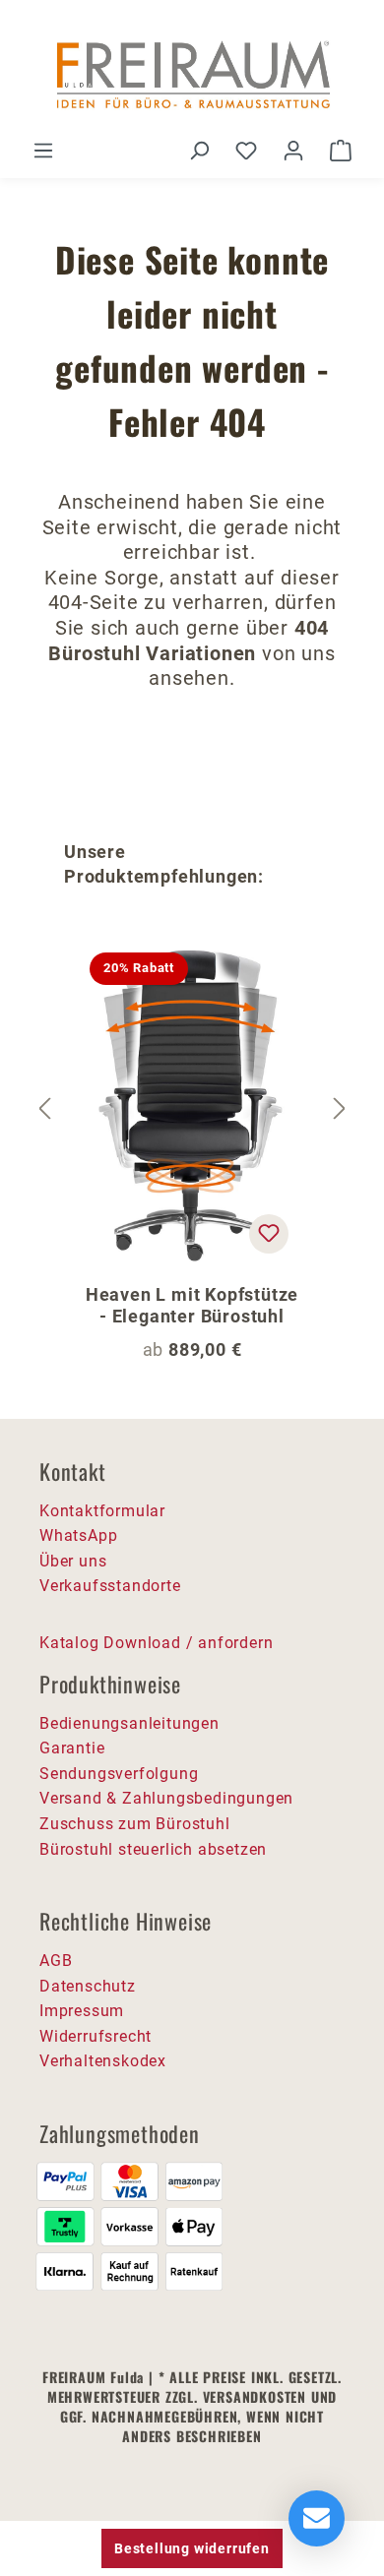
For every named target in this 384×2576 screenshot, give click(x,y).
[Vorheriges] (44, 1109)
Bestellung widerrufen (192, 2548)
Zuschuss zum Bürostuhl (135, 1824)
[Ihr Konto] (293, 151)
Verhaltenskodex (103, 2061)
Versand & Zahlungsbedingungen (166, 1798)
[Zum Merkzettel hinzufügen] (269, 1234)
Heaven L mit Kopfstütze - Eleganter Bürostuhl (192, 1305)
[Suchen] (199, 151)
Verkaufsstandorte (110, 1586)
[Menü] (43, 151)
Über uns (73, 1561)
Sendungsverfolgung (119, 1774)
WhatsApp (78, 1535)
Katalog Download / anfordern (156, 1643)
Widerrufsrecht (96, 2036)
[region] (192, 1109)
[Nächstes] (340, 1109)
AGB (56, 1961)
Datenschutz (88, 1986)
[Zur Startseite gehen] (192, 77)
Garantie (72, 1748)
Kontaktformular (102, 1511)
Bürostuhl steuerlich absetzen (153, 1849)
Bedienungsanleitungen (129, 1723)
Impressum (82, 2011)
